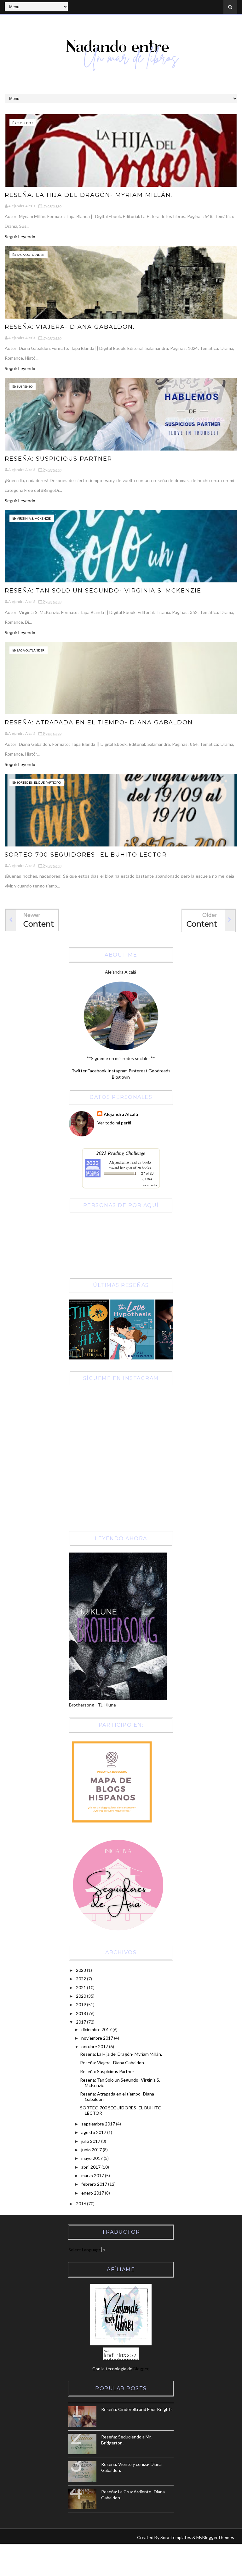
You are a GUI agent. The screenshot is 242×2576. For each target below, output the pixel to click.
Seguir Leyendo (20, 236)
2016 (81, 2204)
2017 (81, 2022)
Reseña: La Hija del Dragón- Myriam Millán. (89, 195)
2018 (81, 2013)
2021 (81, 1987)
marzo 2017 (93, 2175)
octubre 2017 (95, 2046)
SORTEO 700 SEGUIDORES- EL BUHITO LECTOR (86, 855)
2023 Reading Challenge (121, 1153)
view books (150, 1185)
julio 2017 (91, 2141)
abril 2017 (91, 2167)
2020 (81, 1996)
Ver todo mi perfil (114, 1123)
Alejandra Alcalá (121, 1114)
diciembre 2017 (97, 2029)
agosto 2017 (94, 2132)
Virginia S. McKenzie (34, 518)
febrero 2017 (95, 2184)
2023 (81, 1970)
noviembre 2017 (98, 2038)
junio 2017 (92, 2150)
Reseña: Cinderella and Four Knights (137, 2409)
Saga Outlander (31, 255)
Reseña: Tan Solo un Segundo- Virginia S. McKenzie (103, 591)
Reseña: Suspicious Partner (58, 459)
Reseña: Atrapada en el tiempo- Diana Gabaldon (99, 722)
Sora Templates (176, 2537)
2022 (81, 1979)
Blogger (141, 2369)
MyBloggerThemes (215, 2537)
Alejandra (116, 1162)
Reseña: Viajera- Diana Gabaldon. (70, 327)
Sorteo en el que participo (39, 782)
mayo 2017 (92, 2158)
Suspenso (25, 123)
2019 (81, 2004)
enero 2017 (93, 2193)
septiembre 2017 (99, 2124)
